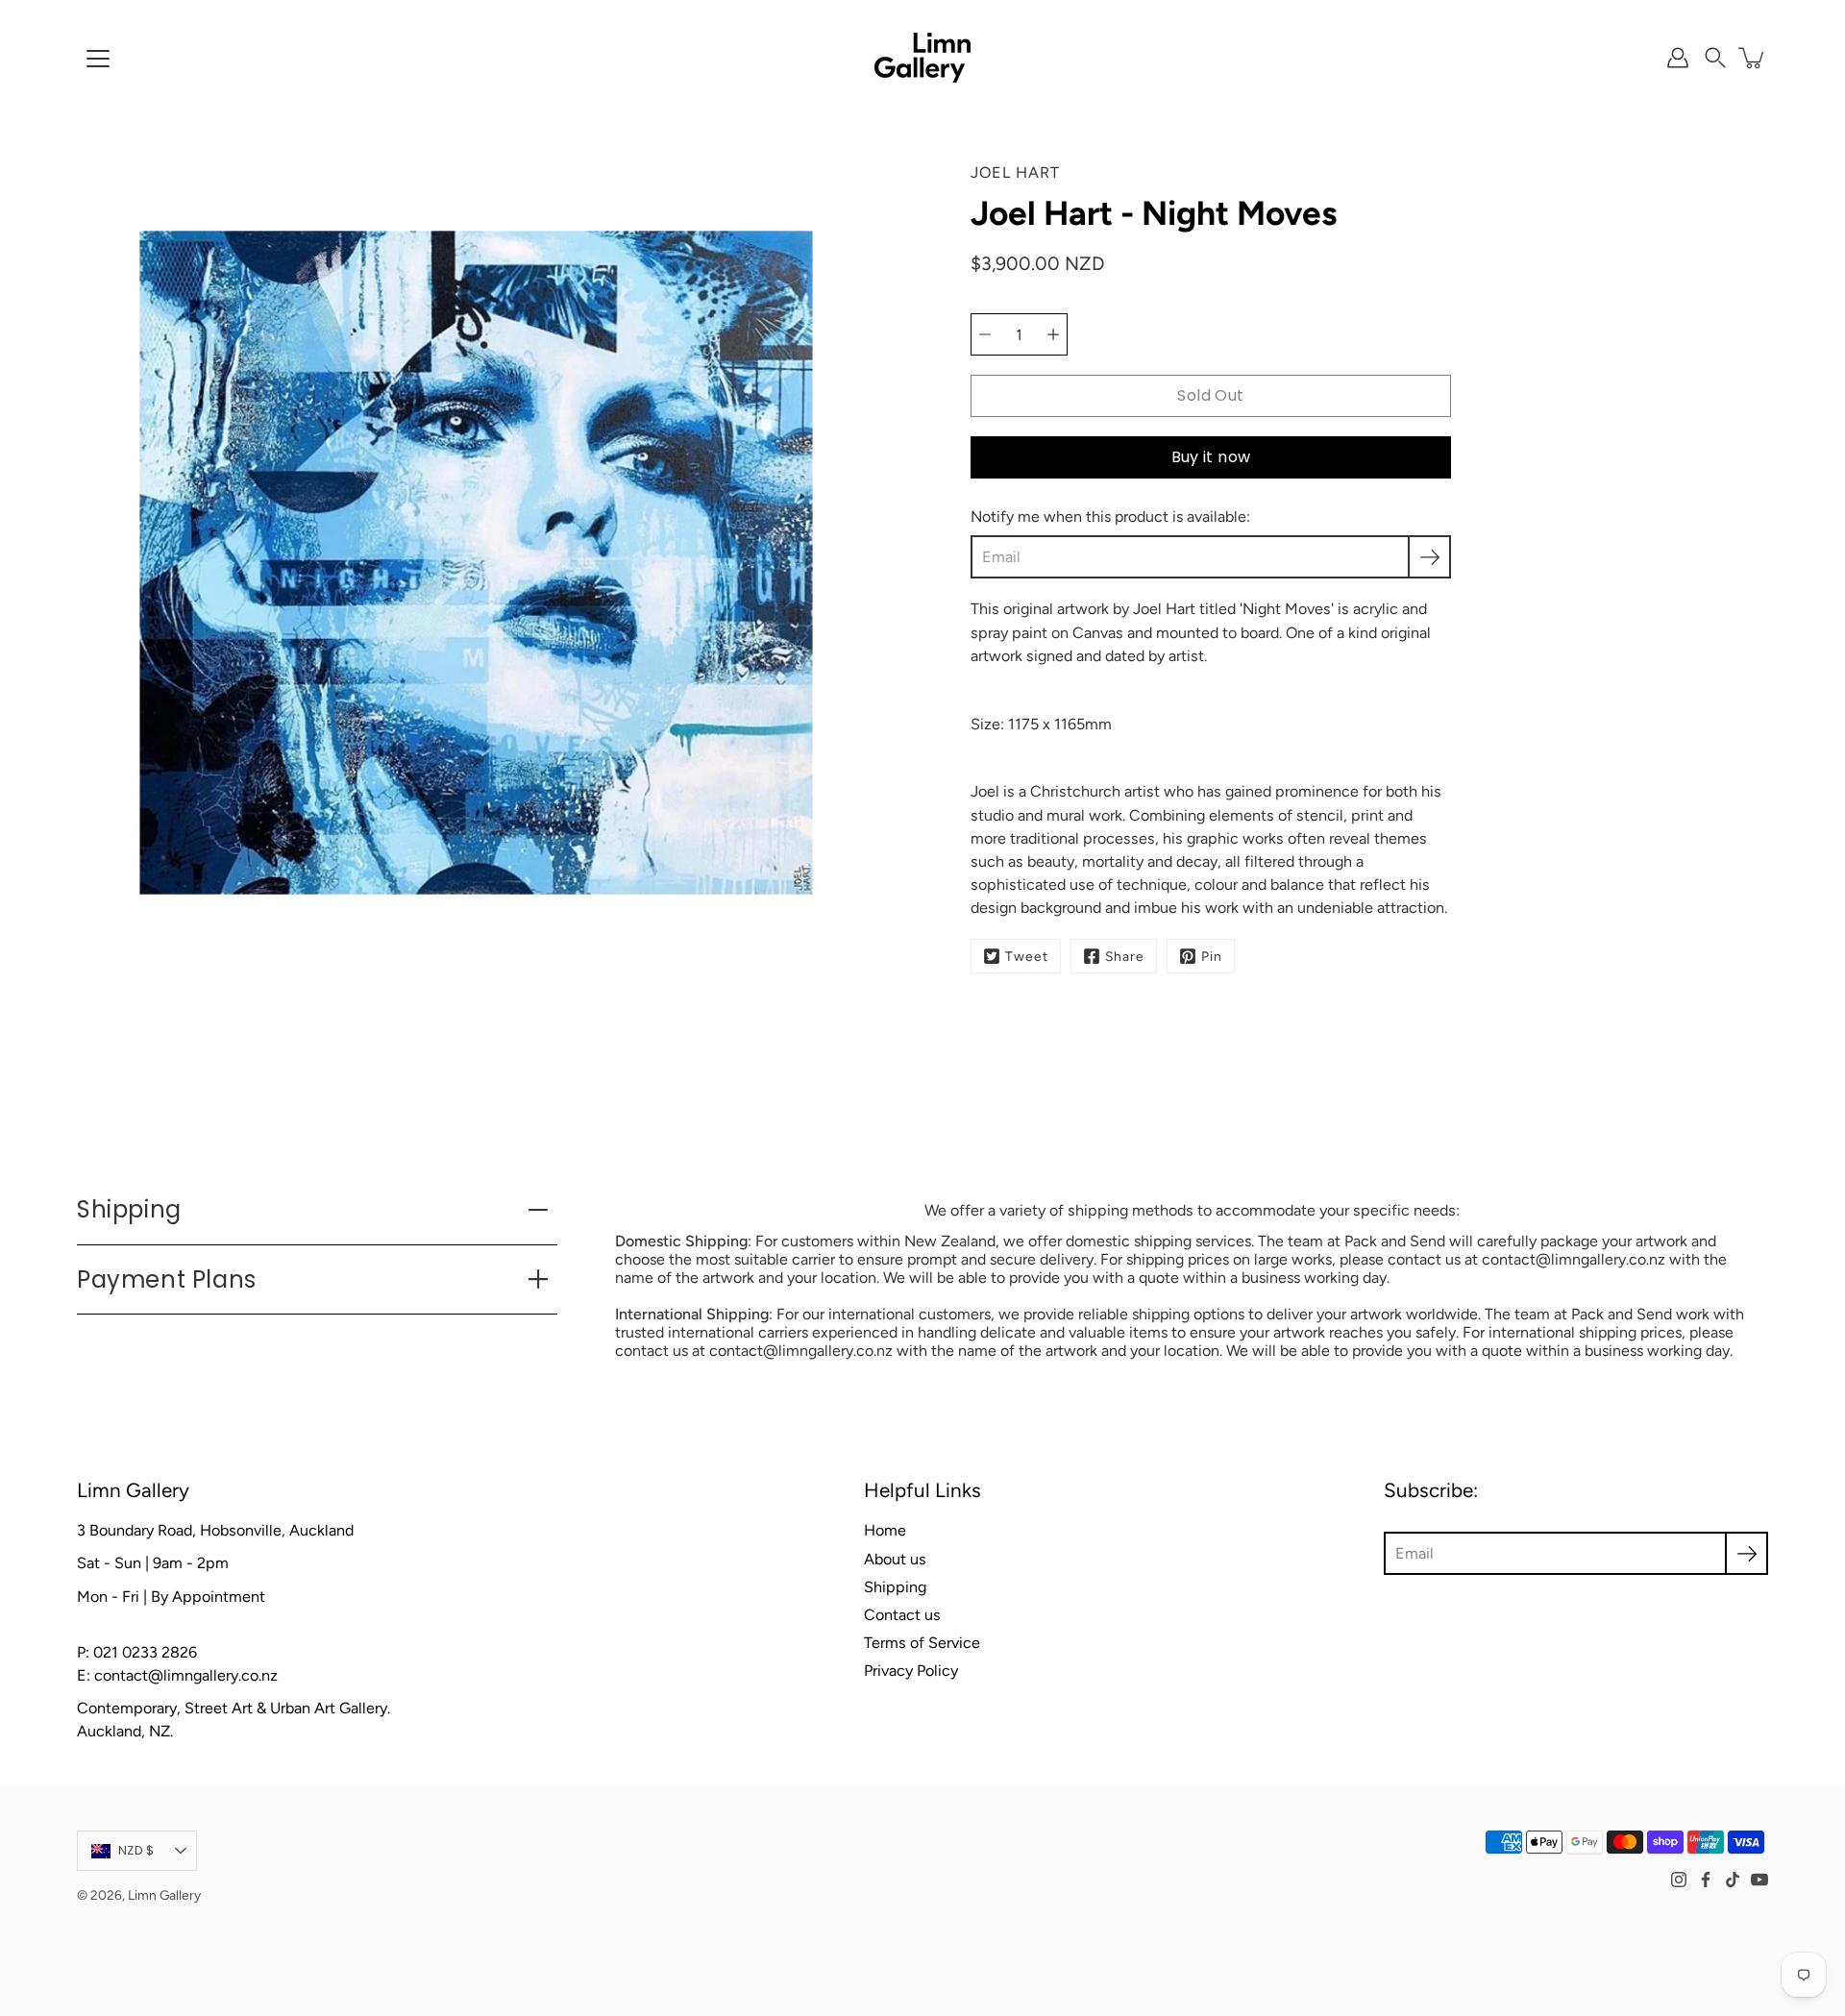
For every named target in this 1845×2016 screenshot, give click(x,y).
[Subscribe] (1429, 557)
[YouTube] (1759, 1880)
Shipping (129, 1209)
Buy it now (1211, 457)
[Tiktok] (1733, 1880)
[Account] (1678, 58)
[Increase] (1053, 334)
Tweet (1027, 956)
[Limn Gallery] (922, 58)
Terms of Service (922, 1643)
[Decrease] (985, 334)
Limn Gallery (164, 1895)
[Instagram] (1679, 1880)
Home (885, 1530)
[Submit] (1747, 1553)
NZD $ (136, 1850)
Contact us (902, 1615)
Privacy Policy (911, 1671)
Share (1125, 956)
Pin (1212, 956)
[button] (1715, 58)
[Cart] (1753, 58)
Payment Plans (167, 1279)
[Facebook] (1706, 1880)
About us (895, 1559)
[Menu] (98, 59)
